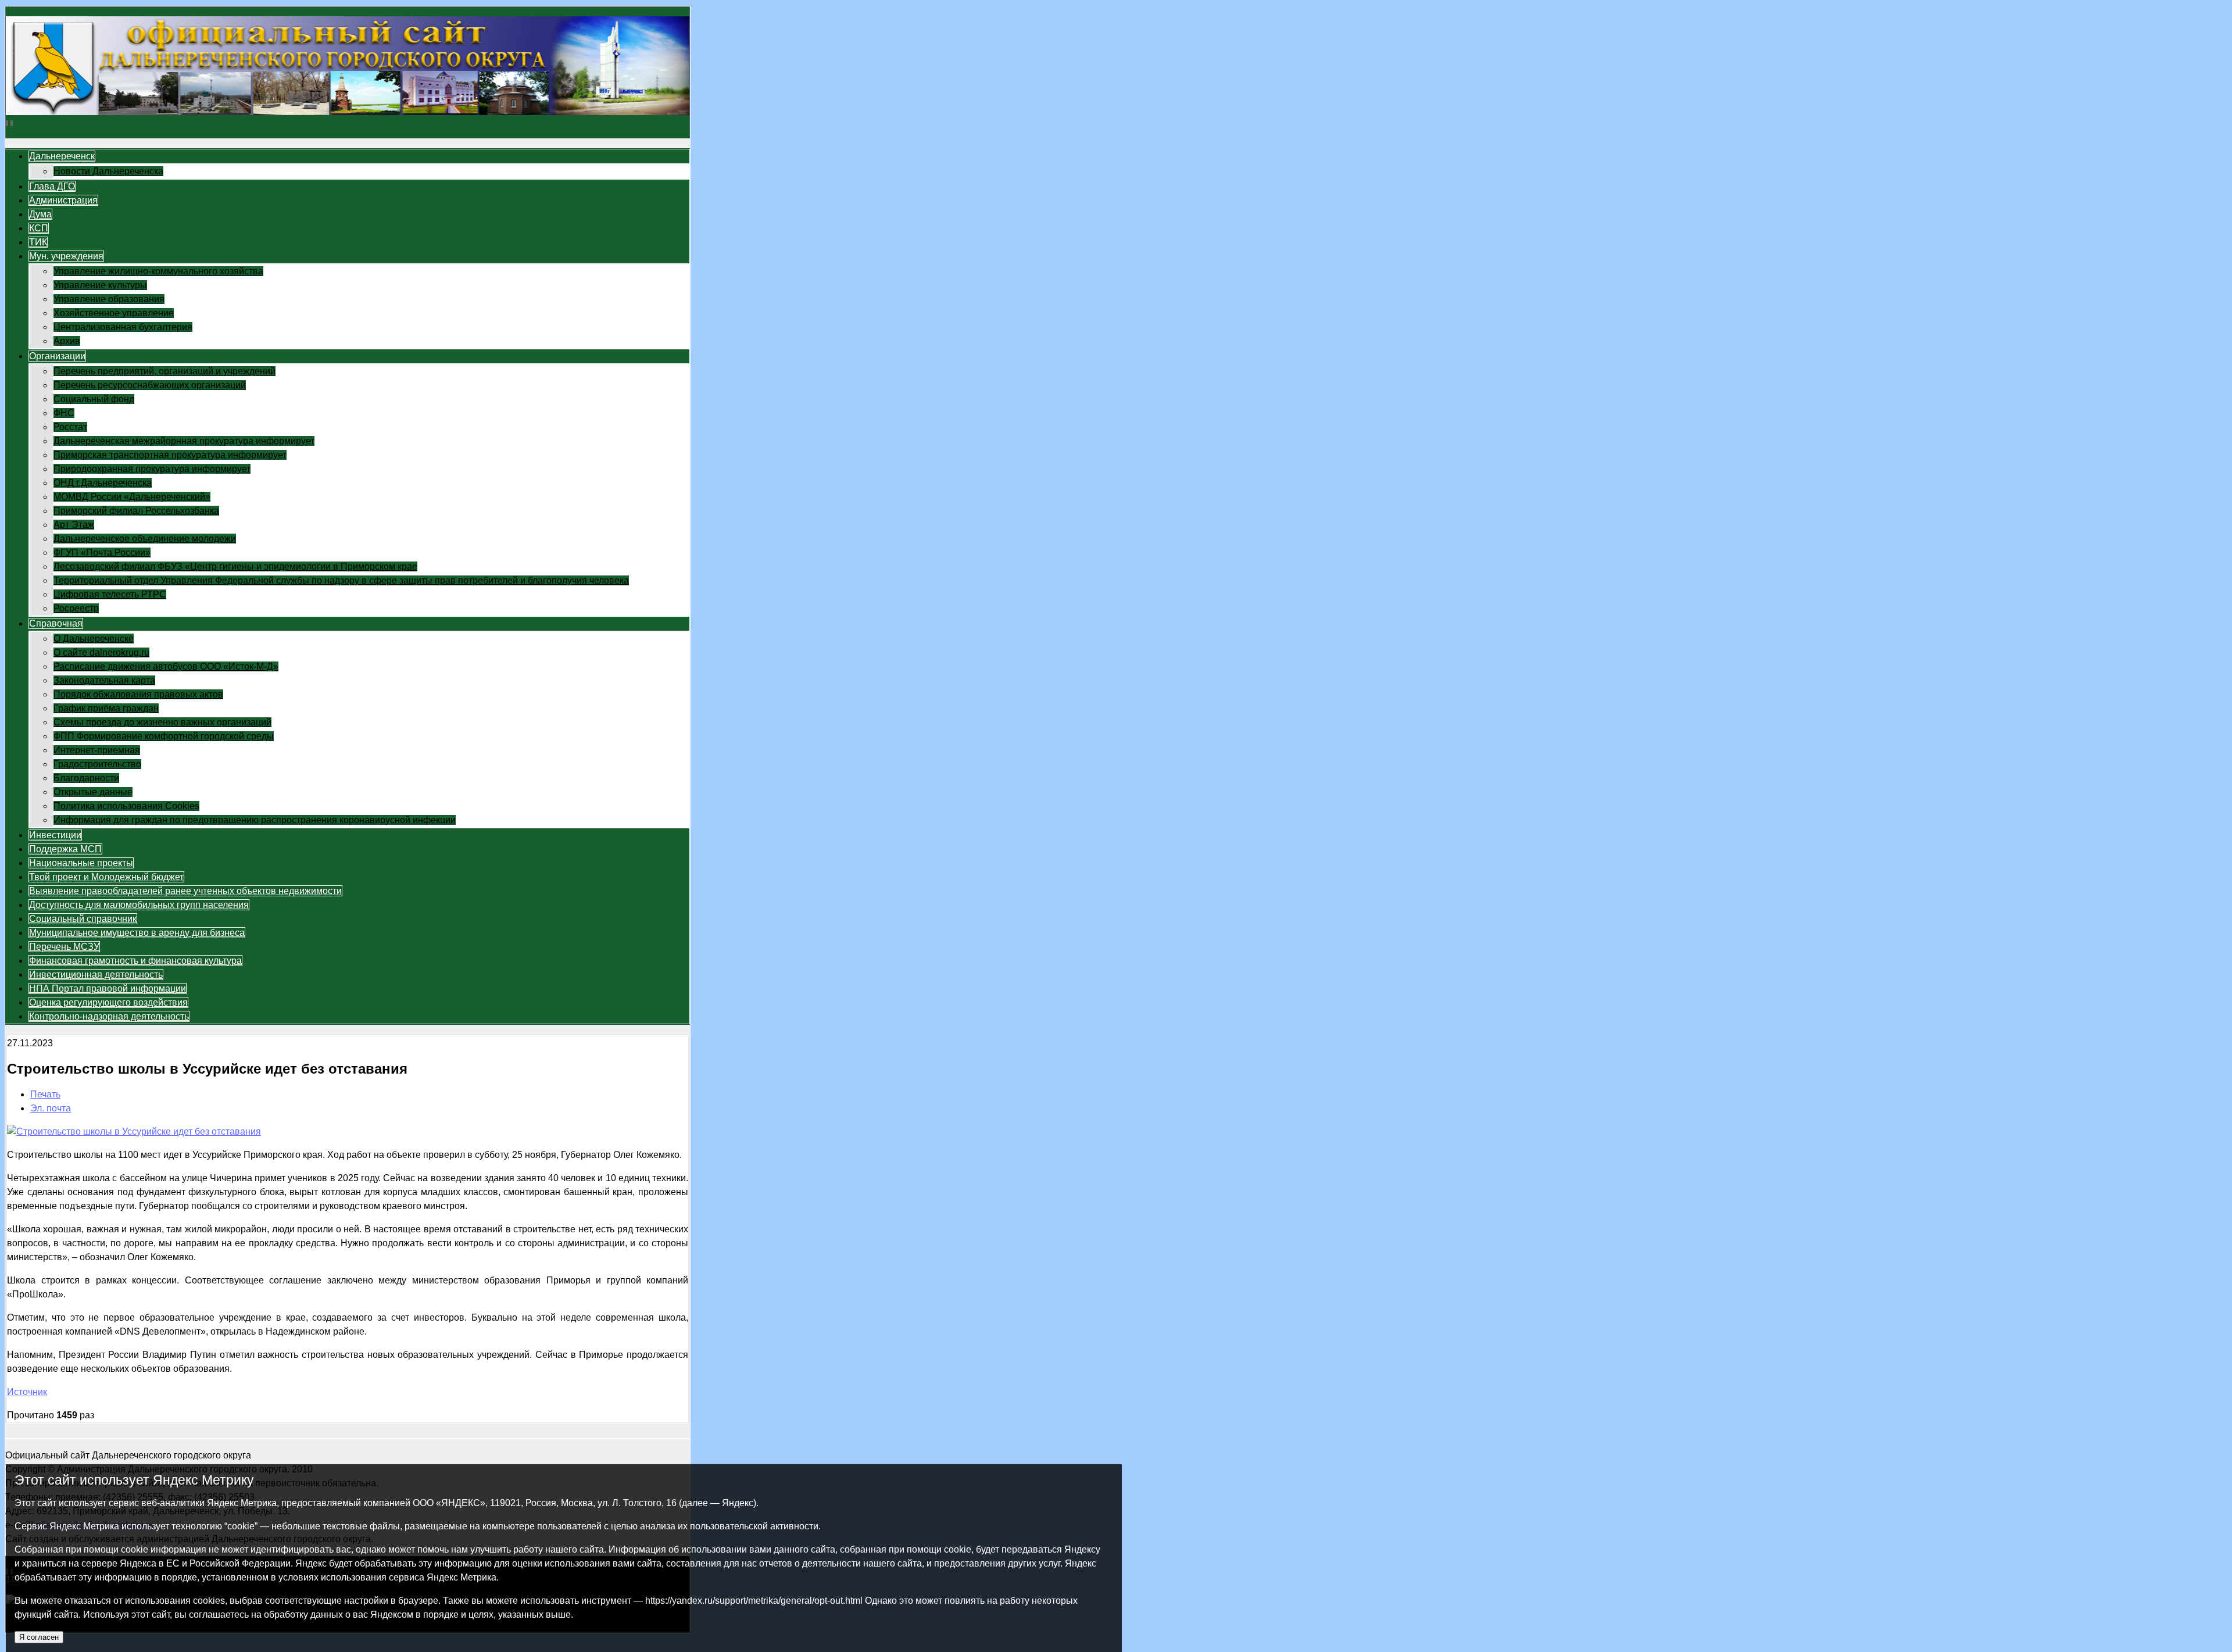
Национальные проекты (81, 863)
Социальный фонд (94, 399)
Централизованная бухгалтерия (123, 327)
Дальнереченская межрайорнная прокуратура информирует (184, 441)
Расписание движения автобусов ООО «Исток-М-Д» (166, 666)
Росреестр (76, 608)
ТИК (38, 242)
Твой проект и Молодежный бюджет (106, 877)
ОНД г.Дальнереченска (103, 483)
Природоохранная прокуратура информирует (152, 469)
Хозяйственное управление (114, 313)
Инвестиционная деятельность (96, 975)
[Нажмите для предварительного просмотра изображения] (134, 1131)
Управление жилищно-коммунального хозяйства (158, 271)
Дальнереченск (62, 156)
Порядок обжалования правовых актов (138, 694)
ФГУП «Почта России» (102, 553)
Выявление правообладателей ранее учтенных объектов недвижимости (185, 891)
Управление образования (109, 299)
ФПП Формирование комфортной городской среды (164, 736)
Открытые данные (93, 792)
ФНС (64, 413)
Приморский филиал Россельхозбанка (136, 511)
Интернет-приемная (97, 750)
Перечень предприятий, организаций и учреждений (164, 371)
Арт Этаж (74, 525)
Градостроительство (97, 764)
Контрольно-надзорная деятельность (109, 1016)
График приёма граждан (106, 708)
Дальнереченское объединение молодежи (145, 539)
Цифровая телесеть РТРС (110, 594)
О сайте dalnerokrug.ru (101, 652)
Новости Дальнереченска (108, 171)
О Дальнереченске (94, 639)
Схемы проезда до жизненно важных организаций (162, 722)
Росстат (70, 427)
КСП (39, 228)
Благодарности (86, 778)
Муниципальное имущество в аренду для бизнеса (137, 933)
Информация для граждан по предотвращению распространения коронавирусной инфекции (255, 820)
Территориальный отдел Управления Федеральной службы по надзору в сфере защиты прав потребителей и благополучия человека (341, 580)
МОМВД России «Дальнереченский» (132, 497)
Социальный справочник (83, 919)
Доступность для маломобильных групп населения (139, 905)
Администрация (63, 200)
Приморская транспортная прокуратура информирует (170, 455)
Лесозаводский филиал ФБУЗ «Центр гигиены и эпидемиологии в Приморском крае (235, 566)
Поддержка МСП (65, 849)
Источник (27, 1392)
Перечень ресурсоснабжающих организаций (150, 385)
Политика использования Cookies (126, 806)
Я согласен (39, 1637)
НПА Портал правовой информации (108, 988)
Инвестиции (55, 835)
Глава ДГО (52, 186)
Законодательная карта (104, 680)
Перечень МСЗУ (64, 947)
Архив (67, 341)
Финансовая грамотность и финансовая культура (135, 961)
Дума (40, 214)
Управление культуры (100, 285)
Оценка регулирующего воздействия (108, 1002)
